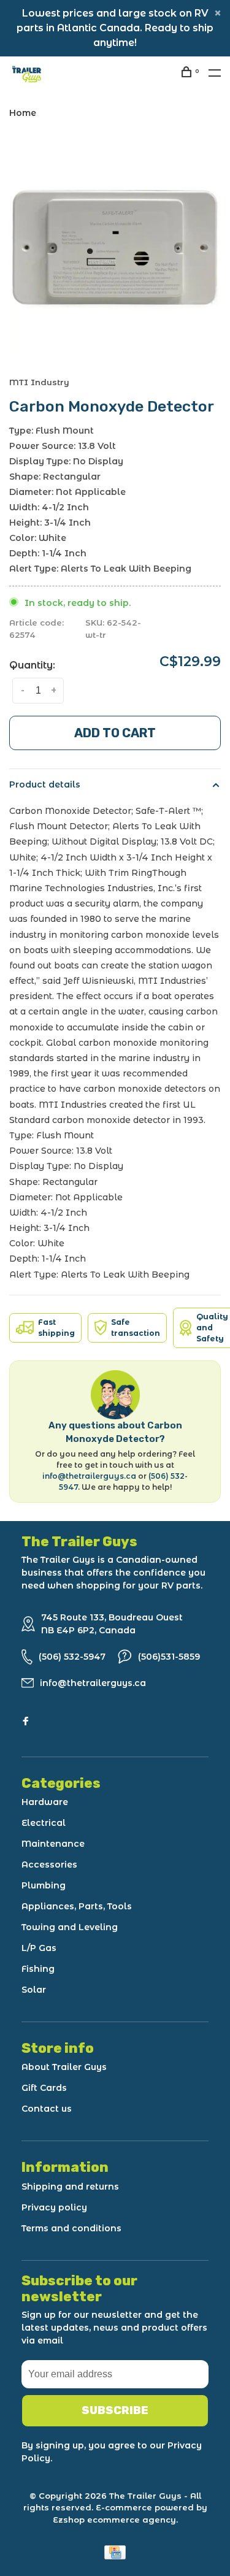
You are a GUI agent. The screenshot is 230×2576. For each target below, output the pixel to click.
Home (23, 113)
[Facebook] (26, 1722)
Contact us (47, 2109)
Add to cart (115, 733)
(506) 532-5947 (72, 1657)
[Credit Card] (115, 2556)
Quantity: (32, 665)
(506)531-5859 (169, 1657)
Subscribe (115, 2410)
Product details (45, 784)
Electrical (44, 1823)
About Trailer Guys (64, 2067)
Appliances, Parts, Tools (77, 1906)
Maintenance (53, 1844)
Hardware (45, 1802)
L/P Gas (39, 1948)
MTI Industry (39, 382)
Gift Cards (44, 2088)
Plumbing (44, 1885)
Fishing (38, 1969)
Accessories (49, 1865)
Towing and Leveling (70, 1927)
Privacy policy (54, 2207)
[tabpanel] (115, 247)
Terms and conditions (71, 2228)
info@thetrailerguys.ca (89, 1476)
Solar (34, 1990)
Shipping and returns (70, 2187)
